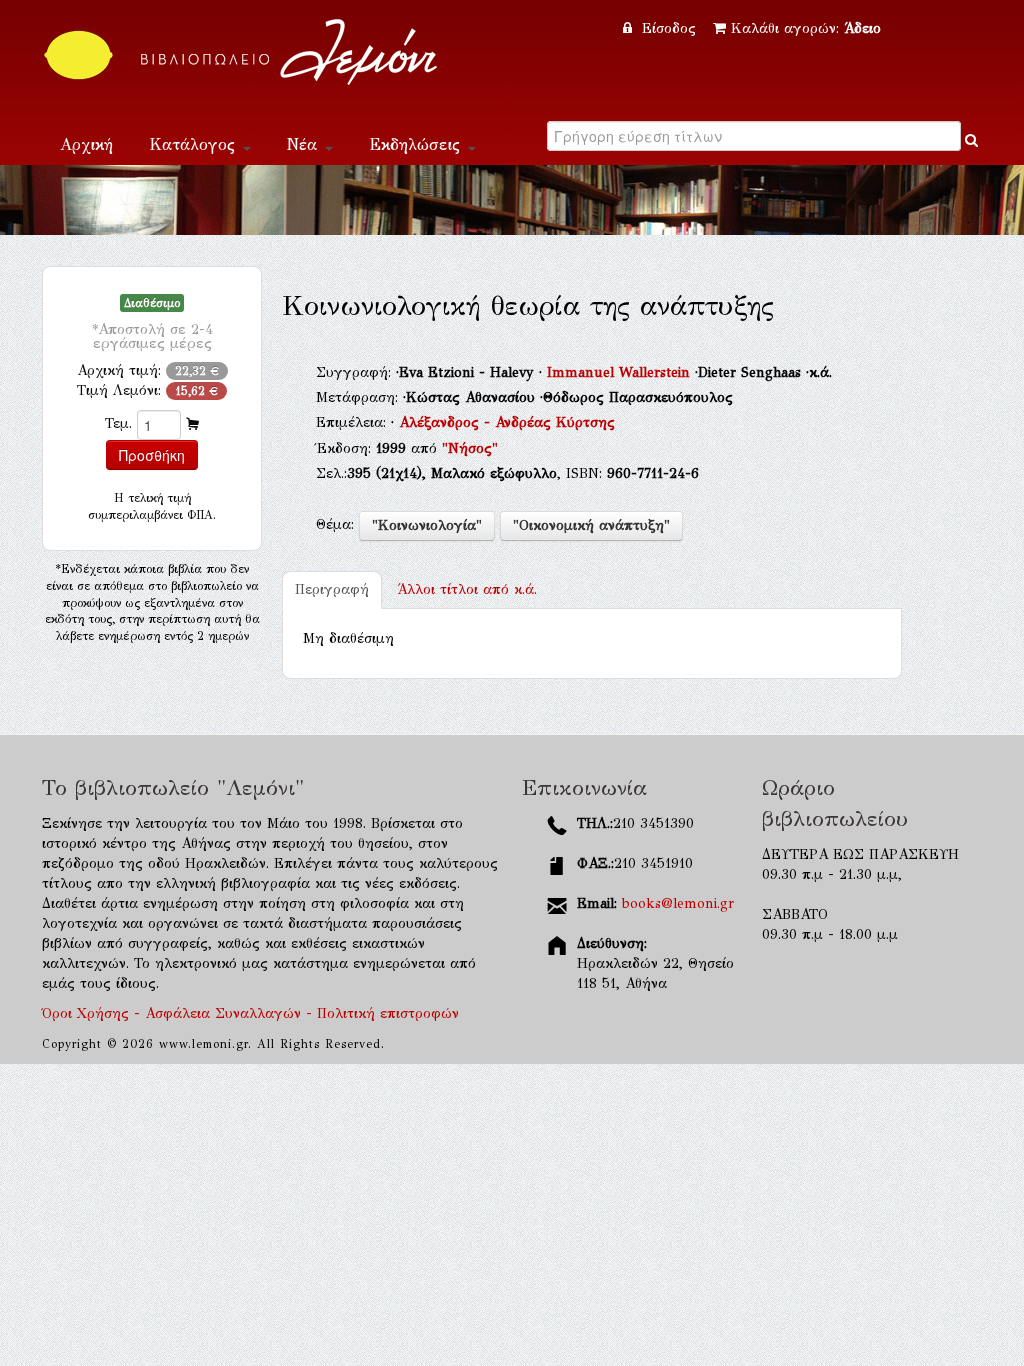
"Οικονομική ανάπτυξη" (591, 525)
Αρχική (86, 144)
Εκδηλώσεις (417, 144)
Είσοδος (669, 28)
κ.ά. (467, 589)
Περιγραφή (332, 589)
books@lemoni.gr (678, 903)
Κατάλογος (195, 144)
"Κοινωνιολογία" (427, 525)
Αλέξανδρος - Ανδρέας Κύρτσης (507, 422)
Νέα (305, 144)
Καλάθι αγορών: (806, 28)
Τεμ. (118, 423)
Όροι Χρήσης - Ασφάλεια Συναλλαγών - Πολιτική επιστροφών (250, 1013)
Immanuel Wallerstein (621, 372)
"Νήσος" (470, 448)
